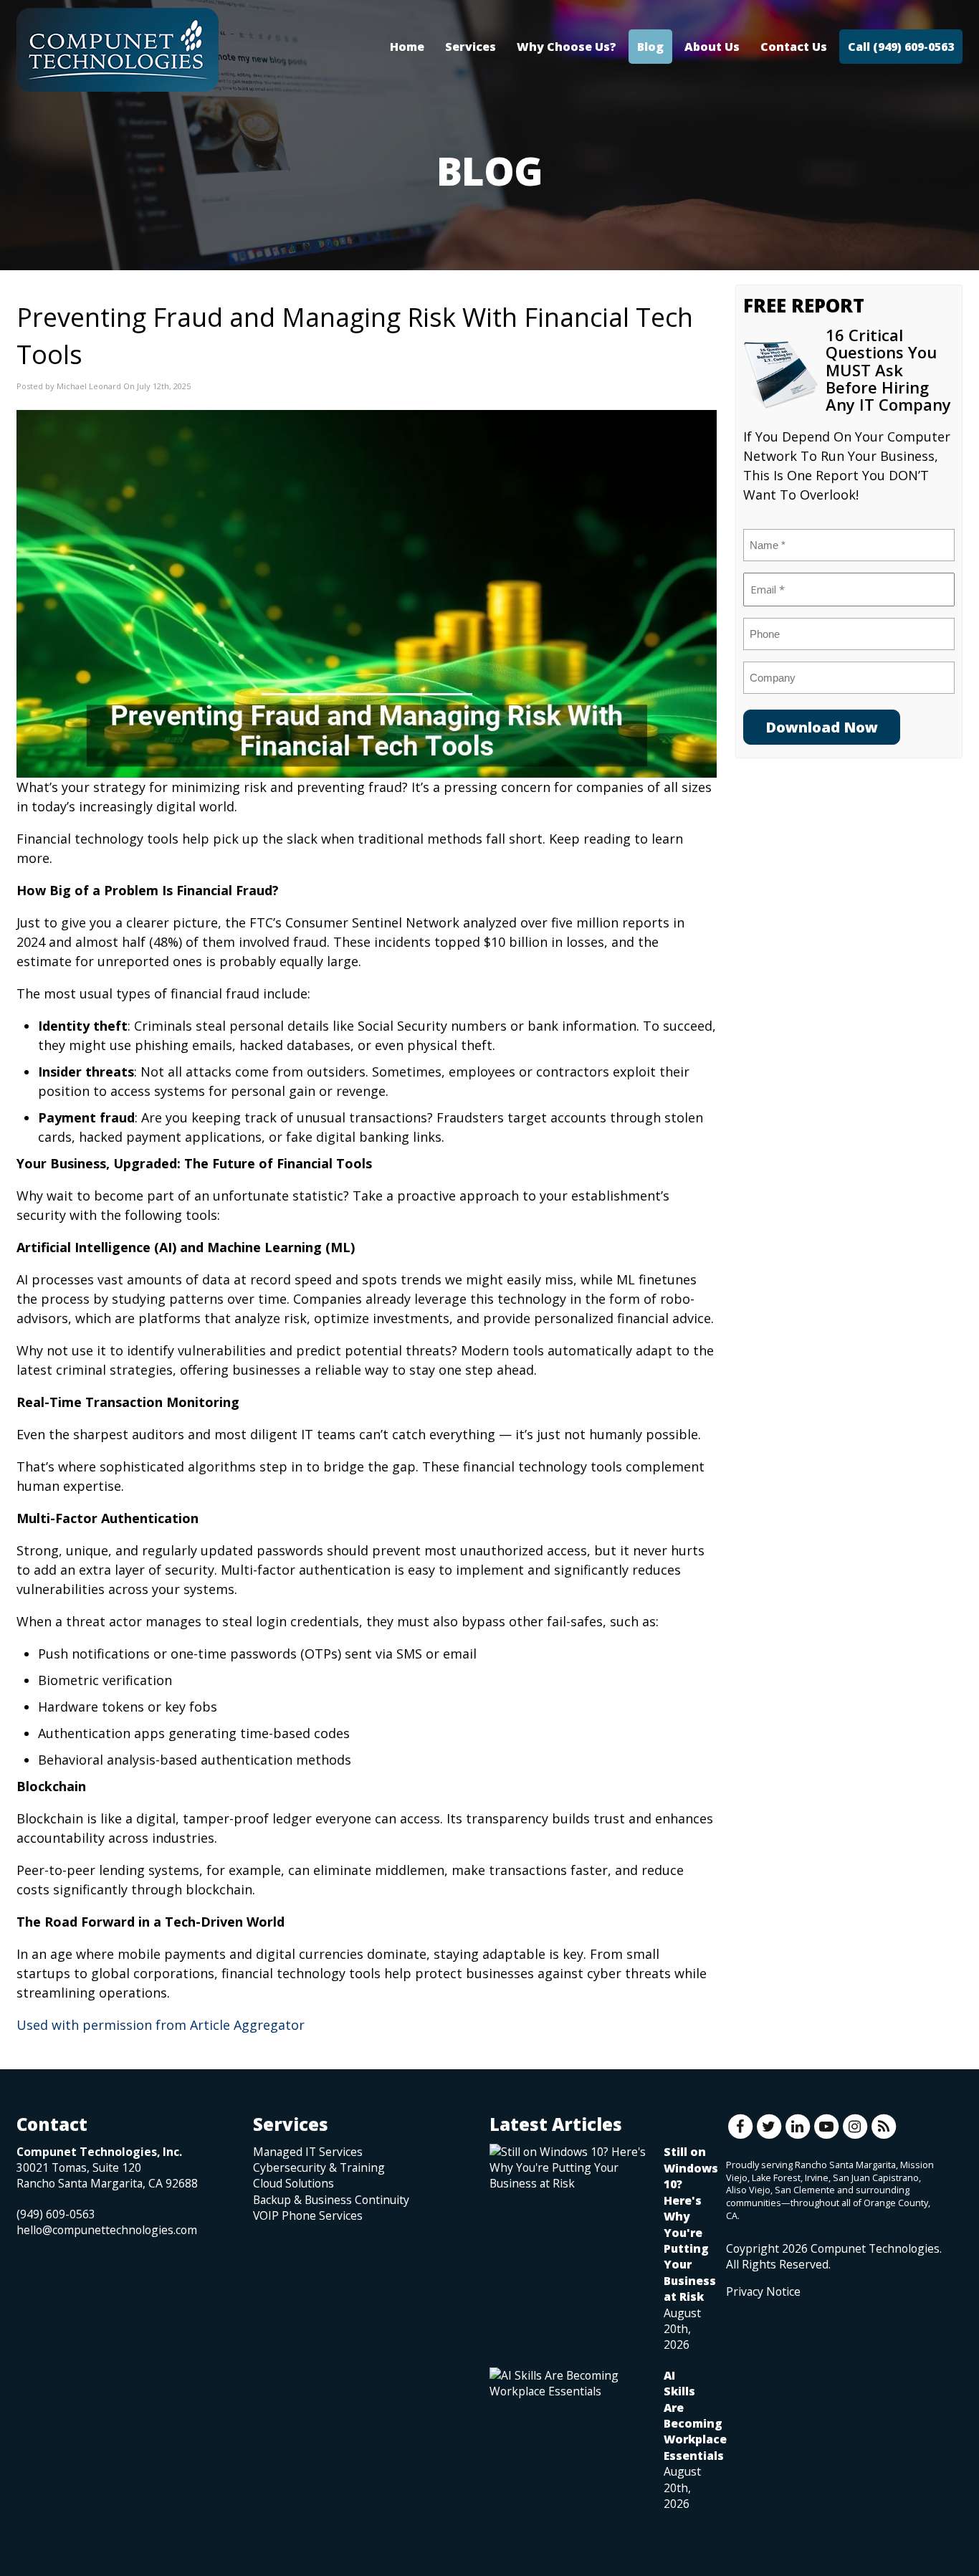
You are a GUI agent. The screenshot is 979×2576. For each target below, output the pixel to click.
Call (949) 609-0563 (901, 47)
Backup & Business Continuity (331, 2200)
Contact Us (794, 47)
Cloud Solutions (293, 2183)
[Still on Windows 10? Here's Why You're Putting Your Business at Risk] (569, 2168)
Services (471, 47)
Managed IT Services (308, 2152)
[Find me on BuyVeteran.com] (758, 2363)
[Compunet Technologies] (118, 50)
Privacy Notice (763, 2291)
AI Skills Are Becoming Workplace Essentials (695, 2415)
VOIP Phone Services (308, 2215)
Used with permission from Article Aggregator (161, 2025)
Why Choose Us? (567, 47)
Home (407, 47)
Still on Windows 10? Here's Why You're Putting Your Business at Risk (691, 2224)
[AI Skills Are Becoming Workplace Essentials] (569, 2383)
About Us (712, 47)
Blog (650, 47)
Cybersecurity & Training (319, 2167)
